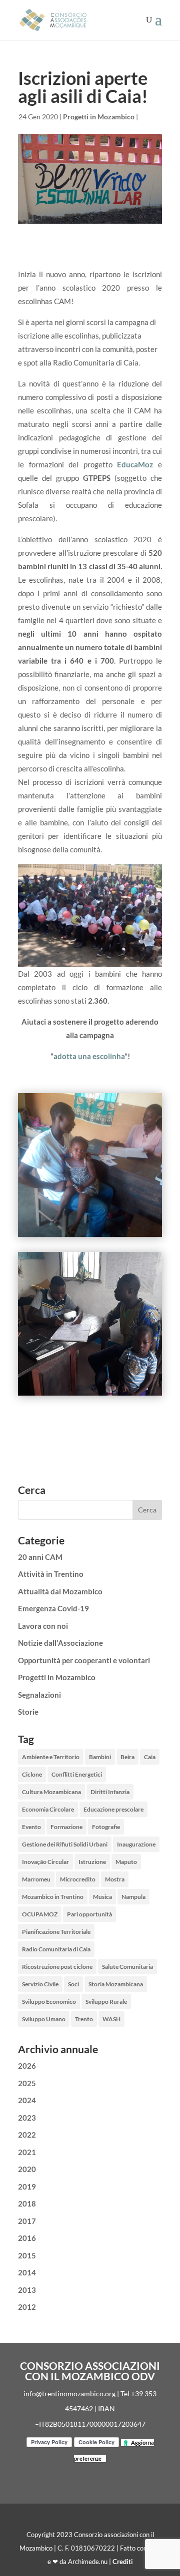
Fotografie (106, 1827)
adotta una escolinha (89, 1056)
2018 (27, 2204)
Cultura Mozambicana (51, 1792)
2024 (27, 2100)
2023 (27, 2118)
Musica (102, 1897)
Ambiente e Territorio (51, 1757)
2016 (27, 2238)
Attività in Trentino (51, 1574)
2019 (27, 2187)
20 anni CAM (40, 1557)
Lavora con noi (43, 1626)
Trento (84, 2019)
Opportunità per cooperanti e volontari (84, 1660)
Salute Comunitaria (127, 1967)
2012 (27, 2307)
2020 (27, 2169)
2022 (27, 2135)
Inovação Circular (45, 1862)
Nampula (133, 1897)
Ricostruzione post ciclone (57, 1967)
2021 (27, 2152)
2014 (27, 2272)
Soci (73, 1984)
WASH (111, 2019)
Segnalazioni (39, 1695)
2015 (27, 2255)
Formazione (66, 1827)
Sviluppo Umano (44, 2019)
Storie (28, 1712)
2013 (27, 2290)
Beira (127, 1757)
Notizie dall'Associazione (60, 1643)
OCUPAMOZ (40, 1914)
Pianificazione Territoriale (56, 1932)
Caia (150, 1757)
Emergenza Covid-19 (53, 1608)
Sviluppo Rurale (106, 2002)
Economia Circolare (48, 1809)
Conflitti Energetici (77, 1774)
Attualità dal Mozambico (60, 1591)
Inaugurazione (136, 1844)
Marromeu (36, 1879)
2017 (27, 2221)
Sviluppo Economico (49, 2002)
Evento (31, 1827)
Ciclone (32, 1774)
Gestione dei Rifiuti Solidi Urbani (65, 1844)
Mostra (115, 1879)
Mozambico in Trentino (53, 1897)
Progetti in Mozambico (99, 117)
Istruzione (92, 1862)
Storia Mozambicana (116, 1984)
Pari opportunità (89, 1914)
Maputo (126, 1862)
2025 (27, 2083)
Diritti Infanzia (110, 1792)
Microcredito (78, 1879)
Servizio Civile (40, 1984)
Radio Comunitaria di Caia (56, 1949)
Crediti (123, 2562)
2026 (27, 2066)
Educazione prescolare (113, 1809)
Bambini (100, 1757)
